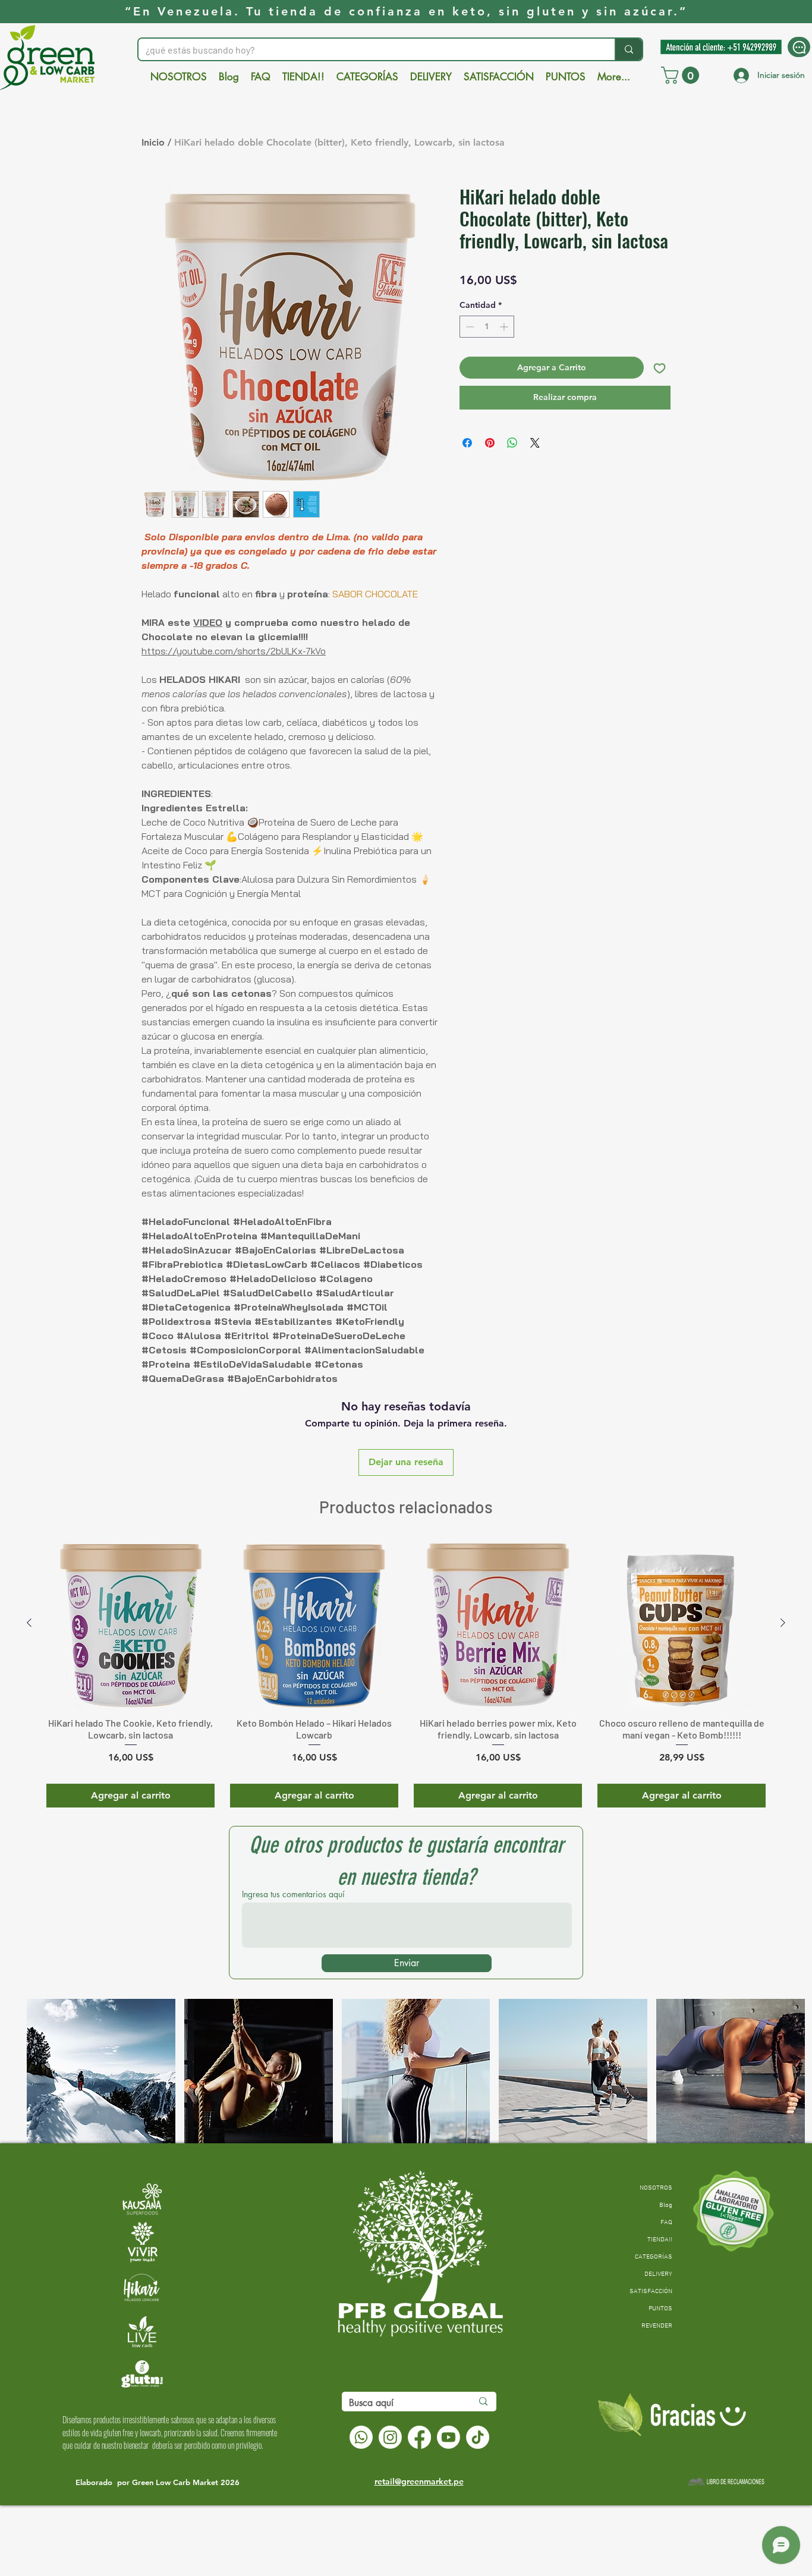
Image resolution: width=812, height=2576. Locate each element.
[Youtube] (449, 2437)
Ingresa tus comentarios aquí (293, 1894)
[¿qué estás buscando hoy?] (628, 49)
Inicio (153, 142)
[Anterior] (29, 1623)
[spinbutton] (487, 327)
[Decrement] (469, 327)
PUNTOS (660, 2309)
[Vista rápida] (130, 1624)
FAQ (666, 2223)
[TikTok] (478, 2437)
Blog (666, 2205)
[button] (682, 75)
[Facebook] (419, 2437)
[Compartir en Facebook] (467, 443)
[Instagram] (390, 2437)
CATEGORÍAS (654, 2257)
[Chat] (799, 47)
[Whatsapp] (361, 2437)
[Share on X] (535, 443)
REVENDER (657, 2326)
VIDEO (208, 622)
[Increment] (505, 327)
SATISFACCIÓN (651, 2292)
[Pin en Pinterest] (490, 443)
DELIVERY (658, 2274)
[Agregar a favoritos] (660, 368)
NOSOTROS (656, 2188)
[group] (406, 1673)
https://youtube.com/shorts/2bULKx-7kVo (234, 651)
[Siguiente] (783, 1623)
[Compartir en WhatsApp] (512, 443)
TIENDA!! (660, 2240)
